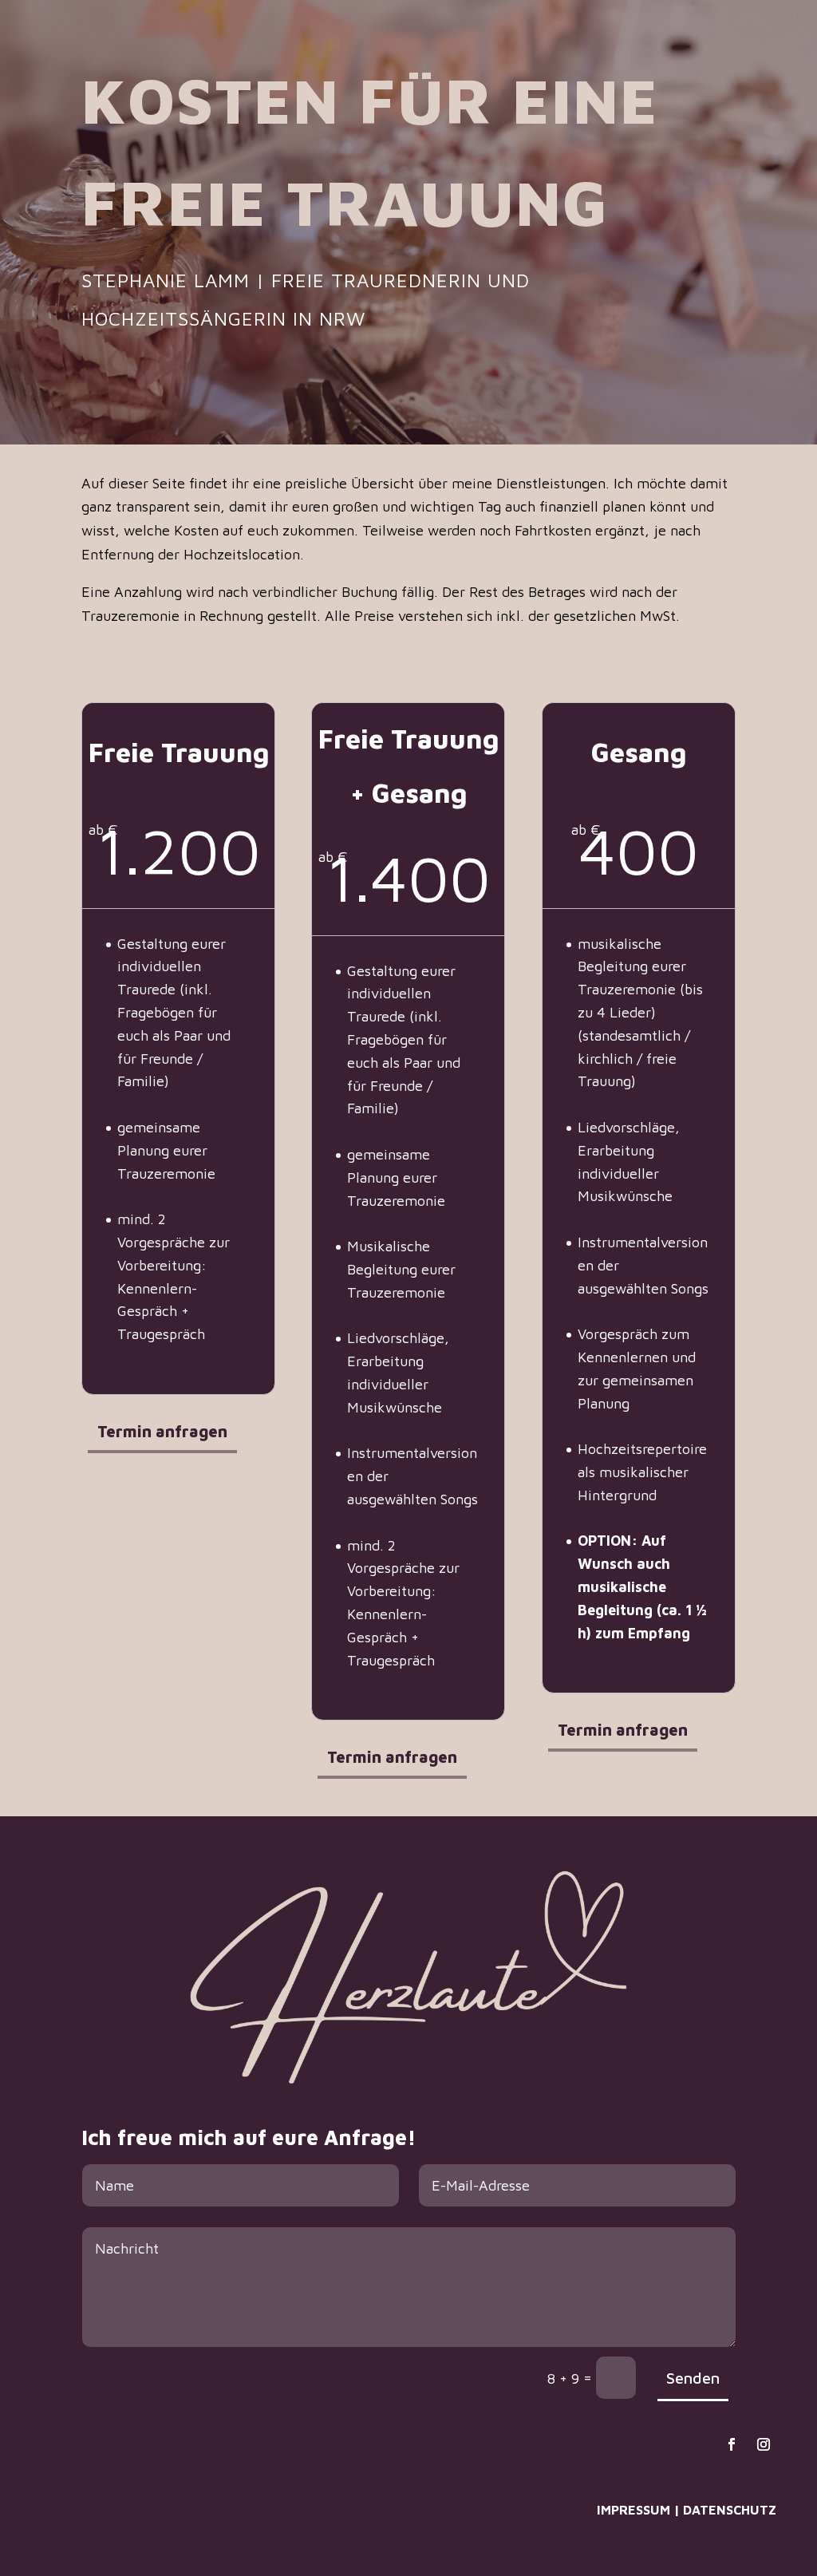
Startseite (476, 46)
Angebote (702, 46)
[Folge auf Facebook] (732, 2444)
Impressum (633, 2510)
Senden (693, 2378)
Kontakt (769, 46)
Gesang (637, 46)
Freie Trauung (560, 46)
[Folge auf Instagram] (764, 2444)
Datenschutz (730, 2510)
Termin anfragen (162, 1431)
